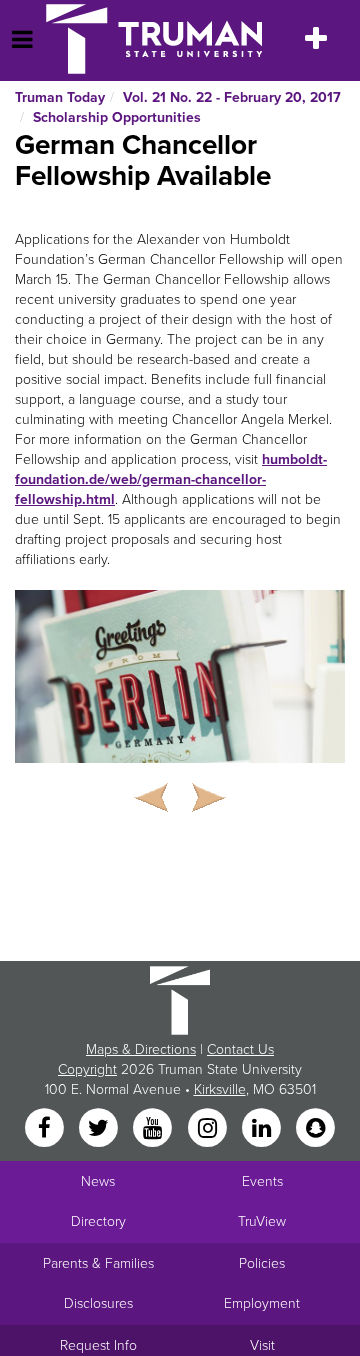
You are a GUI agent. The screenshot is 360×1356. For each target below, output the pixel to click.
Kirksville (220, 1089)
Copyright (87, 1069)
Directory (98, 1221)
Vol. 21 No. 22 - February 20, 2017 (232, 97)
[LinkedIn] (263, 1129)
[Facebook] (46, 1129)
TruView (262, 1221)
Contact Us (240, 1049)
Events (262, 1181)
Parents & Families (98, 1263)
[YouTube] (155, 1129)
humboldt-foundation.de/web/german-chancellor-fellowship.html (171, 479)
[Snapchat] (316, 1129)
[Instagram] (209, 1129)
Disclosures (98, 1303)
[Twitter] (100, 1129)
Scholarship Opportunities (117, 117)
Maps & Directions (141, 1049)
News (98, 1181)
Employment (262, 1303)
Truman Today (60, 97)
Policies (262, 1263)
